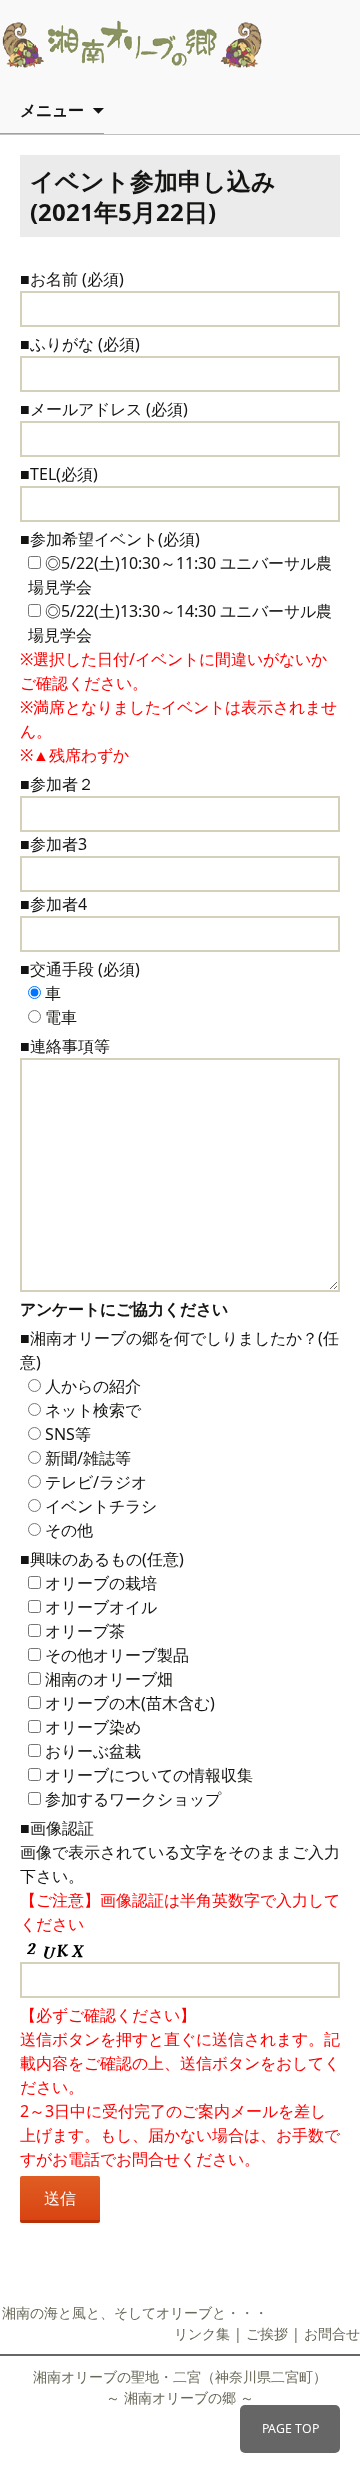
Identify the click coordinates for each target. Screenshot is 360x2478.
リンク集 (202, 2333)
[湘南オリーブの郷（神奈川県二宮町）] (160, 44)
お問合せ (332, 2333)
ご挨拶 (267, 2333)
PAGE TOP (290, 2428)
